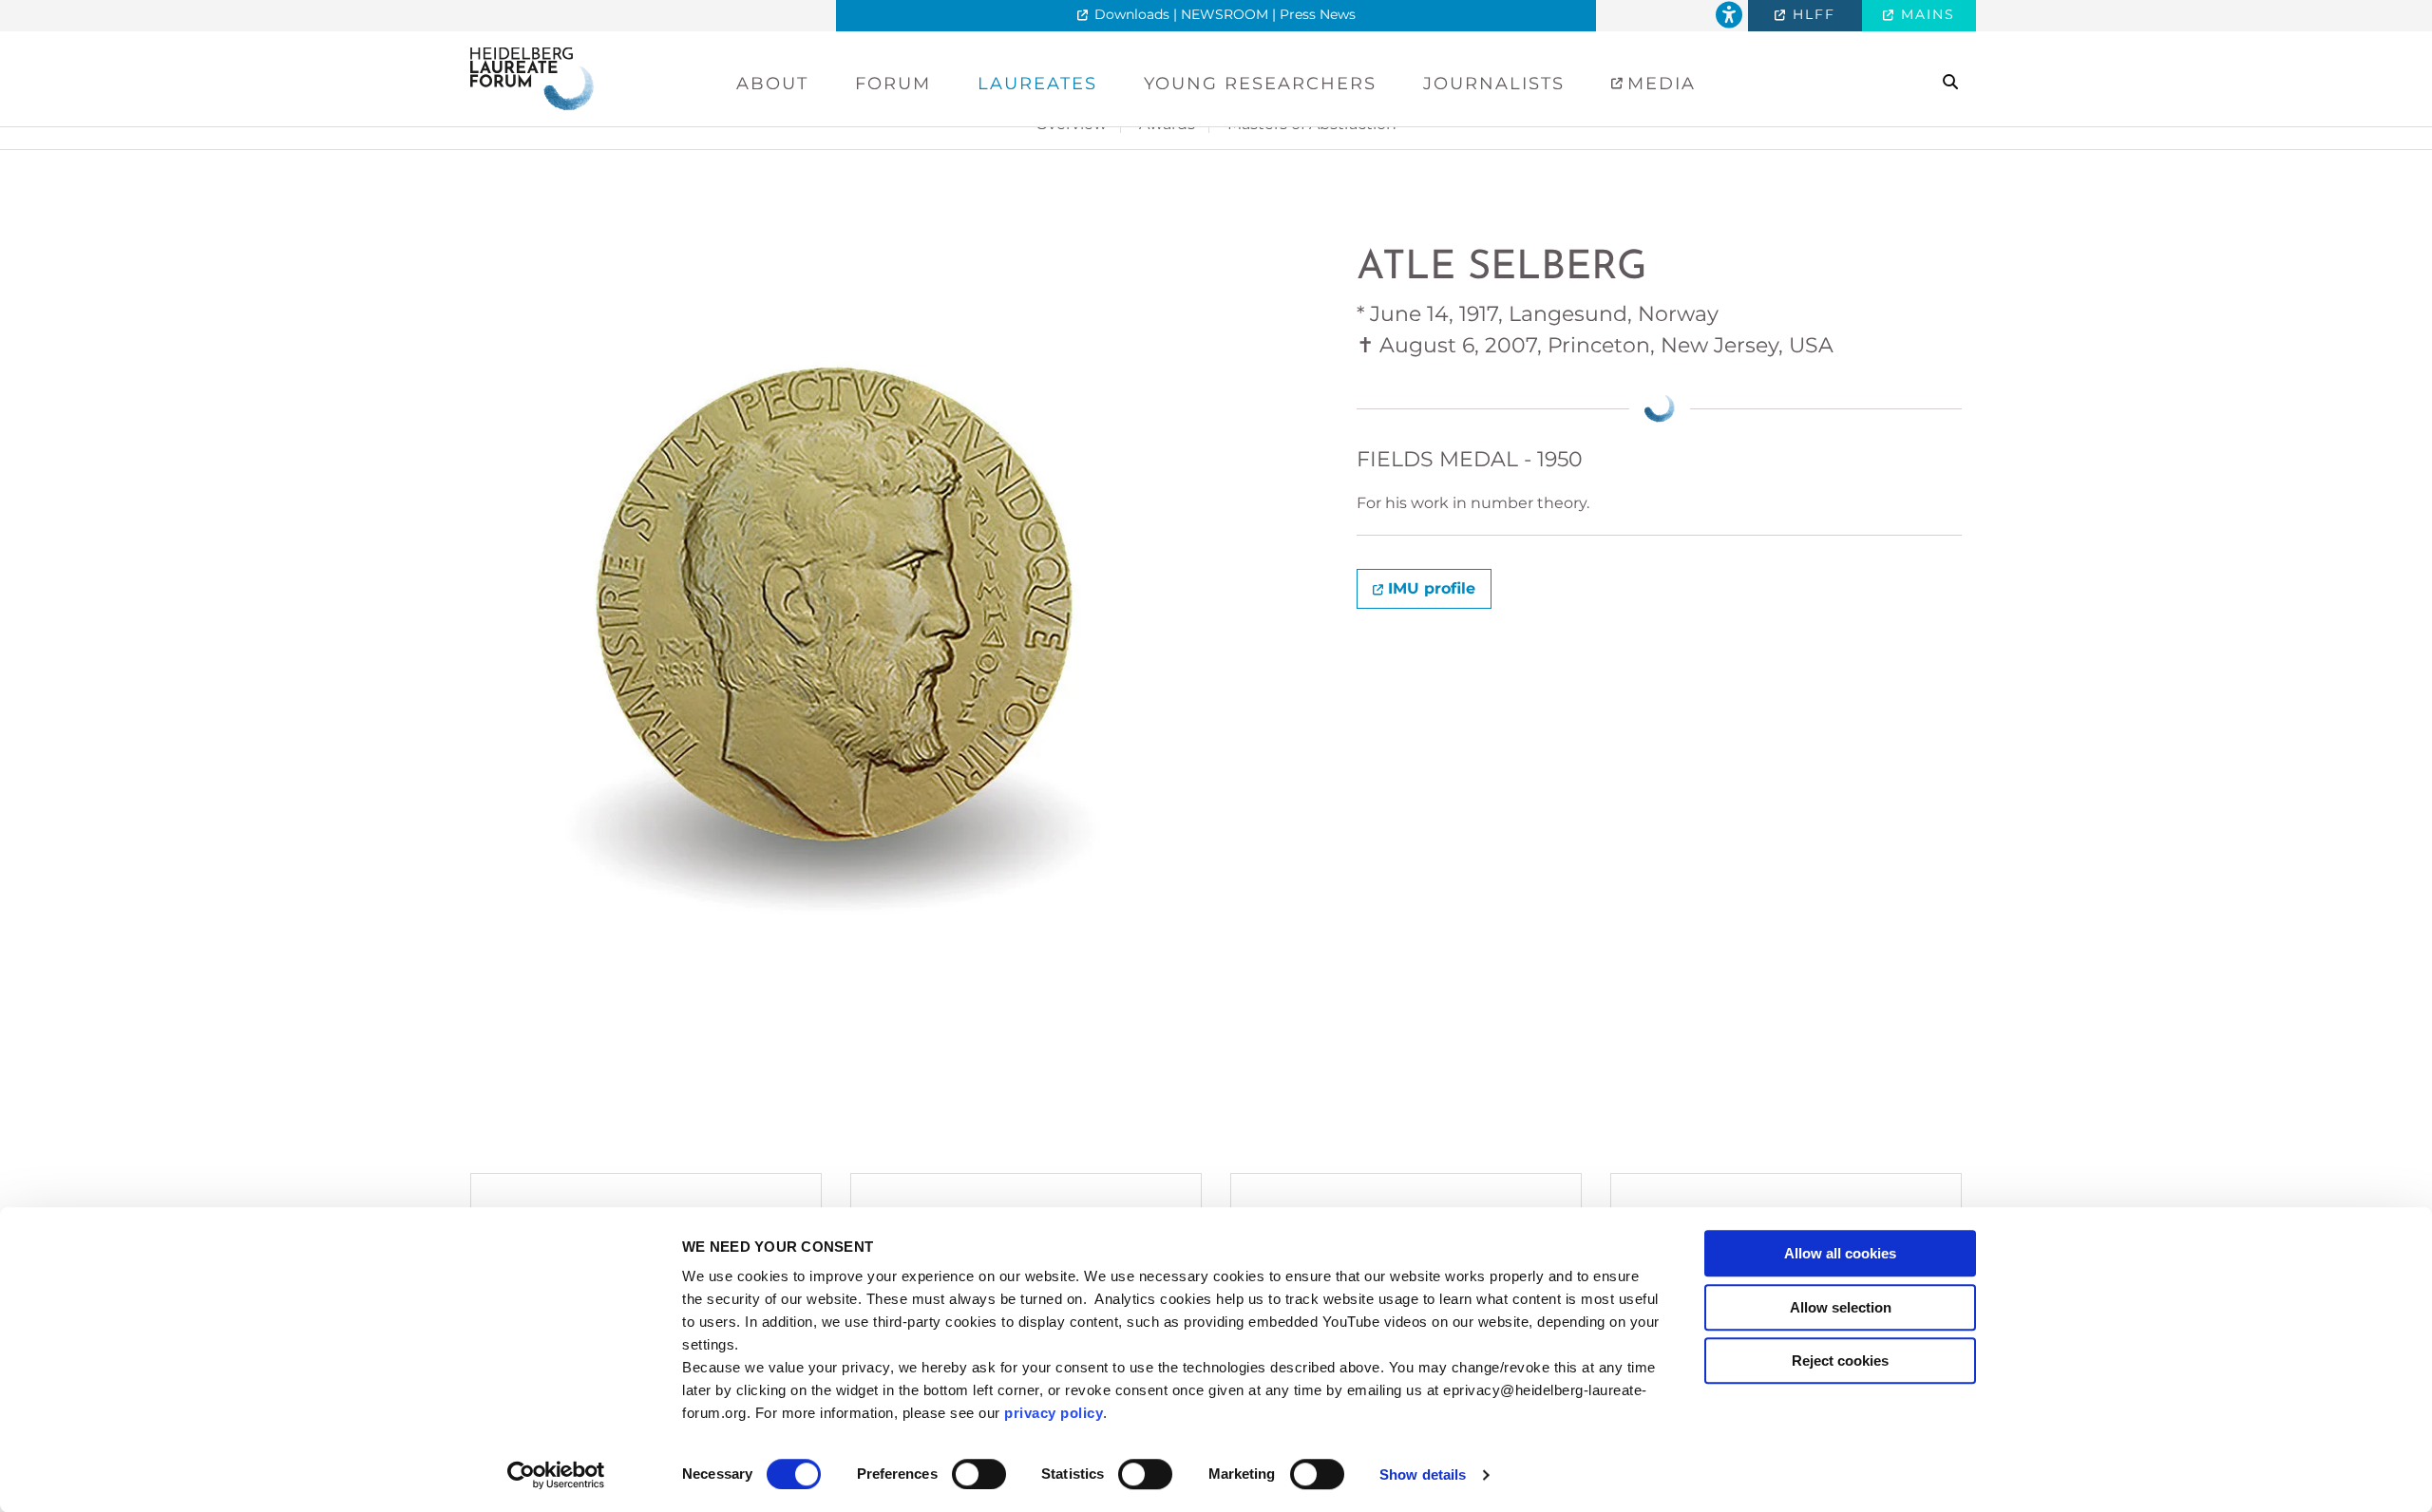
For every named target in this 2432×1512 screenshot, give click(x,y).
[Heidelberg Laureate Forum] (532, 77)
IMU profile (1432, 588)
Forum (893, 84)
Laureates (1037, 84)
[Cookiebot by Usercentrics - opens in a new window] (556, 1475)
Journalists (1494, 84)
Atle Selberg (1502, 268)
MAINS (1925, 14)
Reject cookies (1840, 1361)
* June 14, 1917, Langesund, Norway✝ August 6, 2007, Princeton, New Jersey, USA (1595, 330)
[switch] (979, 1474)
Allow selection (1841, 1307)
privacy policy (1054, 1413)
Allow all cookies (1840, 1253)
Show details (1423, 1474)
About (772, 84)
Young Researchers (1260, 84)
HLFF (1811, 14)
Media (1658, 84)
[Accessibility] (1729, 16)
